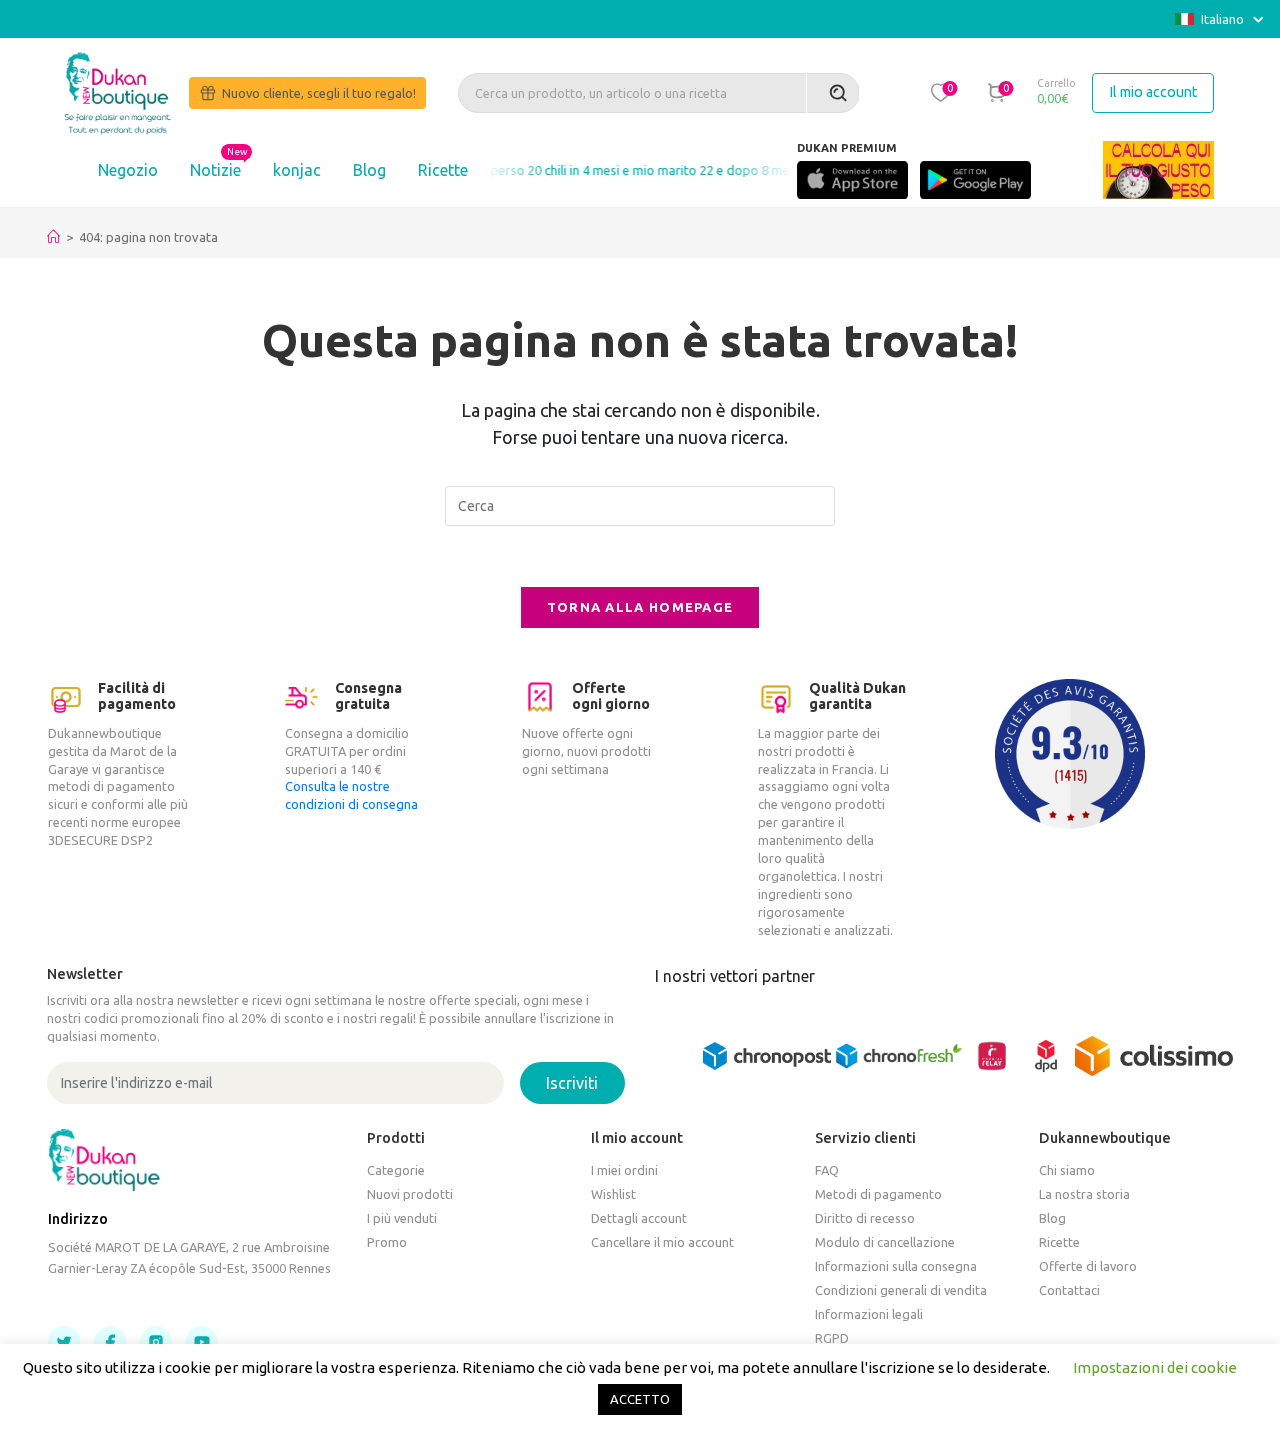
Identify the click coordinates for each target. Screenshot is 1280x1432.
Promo (387, 1242)
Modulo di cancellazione (885, 1242)
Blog (369, 170)
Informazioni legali (869, 1314)
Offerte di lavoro (1088, 1266)
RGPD (832, 1338)
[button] (940, 92)
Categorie (396, 1170)
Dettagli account (639, 1218)
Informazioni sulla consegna (896, 1266)
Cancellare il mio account (662, 1242)
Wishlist (613, 1194)
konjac (297, 170)
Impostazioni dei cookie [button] (1155, 1367)
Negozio (128, 170)
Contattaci (1069, 1290)
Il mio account (1153, 92)
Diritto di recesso (865, 1218)
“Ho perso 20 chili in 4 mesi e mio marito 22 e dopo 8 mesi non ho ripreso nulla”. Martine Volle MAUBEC (744, 170)
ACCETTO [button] (640, 1399)
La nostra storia (1084, 1194)
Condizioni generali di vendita (901, 1290)
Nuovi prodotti (410, 1194)
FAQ (827, 1170)
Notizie (215, 170)
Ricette (443, 170)
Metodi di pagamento (878, 1194)
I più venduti (402, 1218)
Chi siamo (1067, 1170)
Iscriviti (572, 1083)
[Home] (53, 237)
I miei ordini (624, 1170)
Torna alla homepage (640, 607)
